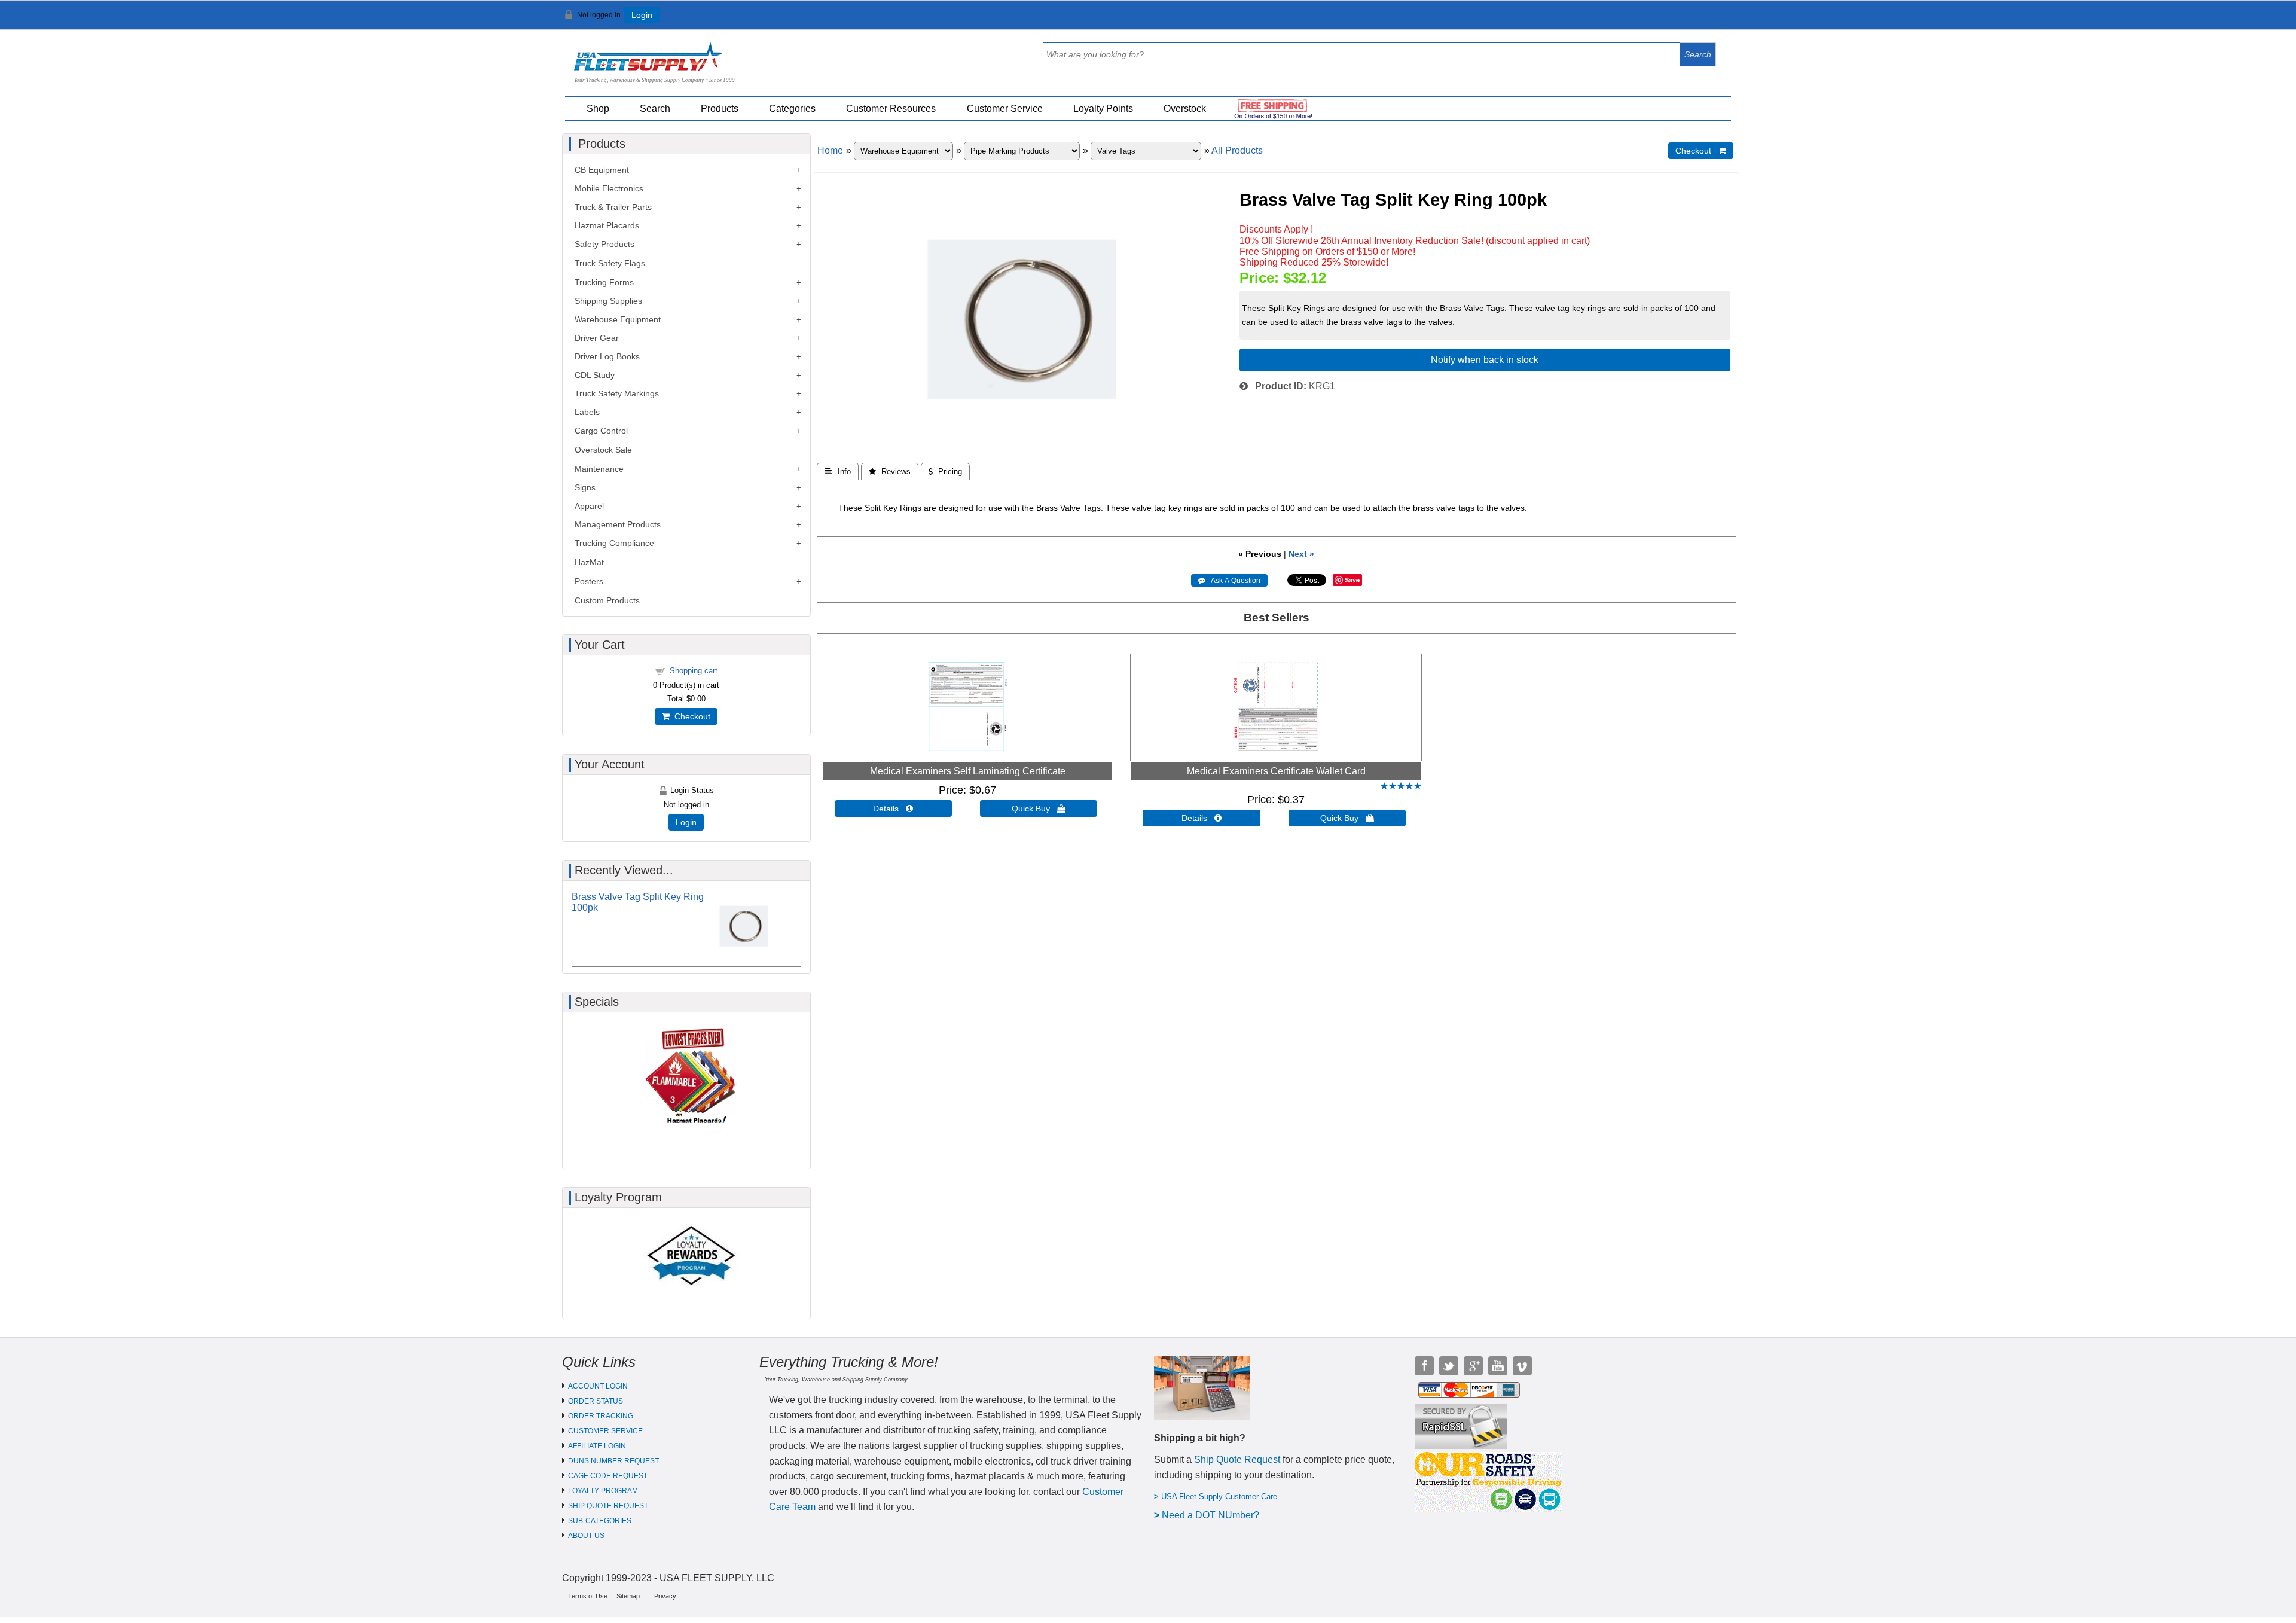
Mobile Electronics (609, 188)
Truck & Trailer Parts (613, 207)
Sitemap (628, 1596)
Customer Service (1005, 109)
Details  (893, 809)
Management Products (618, 524)
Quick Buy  (1039, 809)
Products (720, 109)
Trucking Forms (604, 282)
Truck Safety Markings (617, 393)
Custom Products (607, 600)
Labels (587, 412)
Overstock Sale (603, 450)
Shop (598, 109)
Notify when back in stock (1485, 359)
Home (830, 150)
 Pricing (945, 472)
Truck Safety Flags (610, 263)
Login (642, 15)
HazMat (589, 562)
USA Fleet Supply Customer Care (1219, 1497)
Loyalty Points (1103, 109)
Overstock (1185, 109)
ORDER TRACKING (601, 1416)
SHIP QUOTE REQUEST (608, 1506)
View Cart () (1698, 20)
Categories (792, 109)
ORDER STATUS (596, 1401)
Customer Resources (891, 109)
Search (655, 109)
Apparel (589, 506)
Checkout (690, 716)
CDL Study (595, 375)
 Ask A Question (1229, 581)
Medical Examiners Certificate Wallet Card (1276, 771)
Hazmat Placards (607, 225)
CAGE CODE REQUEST (608, 1476)
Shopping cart (694, 671)
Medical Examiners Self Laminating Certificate (968, 771)
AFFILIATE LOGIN (597, 1446)
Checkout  (1701, 151)
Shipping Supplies (608, 301)
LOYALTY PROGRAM (603, 1491)
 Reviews (890, 472)
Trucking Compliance (614, 543)
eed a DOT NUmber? (1214, 1515)
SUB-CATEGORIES (600, 1521)
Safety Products (604, 244)
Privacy (665, 1596)
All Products (1237, 150)
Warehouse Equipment (618, 319)
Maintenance (599, 469)
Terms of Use (588, 1596)
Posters (589, 581)
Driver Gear (597, 338)
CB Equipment (602, 170)
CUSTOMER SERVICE (605, 1431)
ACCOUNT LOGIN (598, 1386)
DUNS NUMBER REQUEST (613, 1461)
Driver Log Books (607, 356)
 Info (838, 472)
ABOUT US (586, 1536)
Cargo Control (601, 431)
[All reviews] (1401, 787)
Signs (585, 487)
